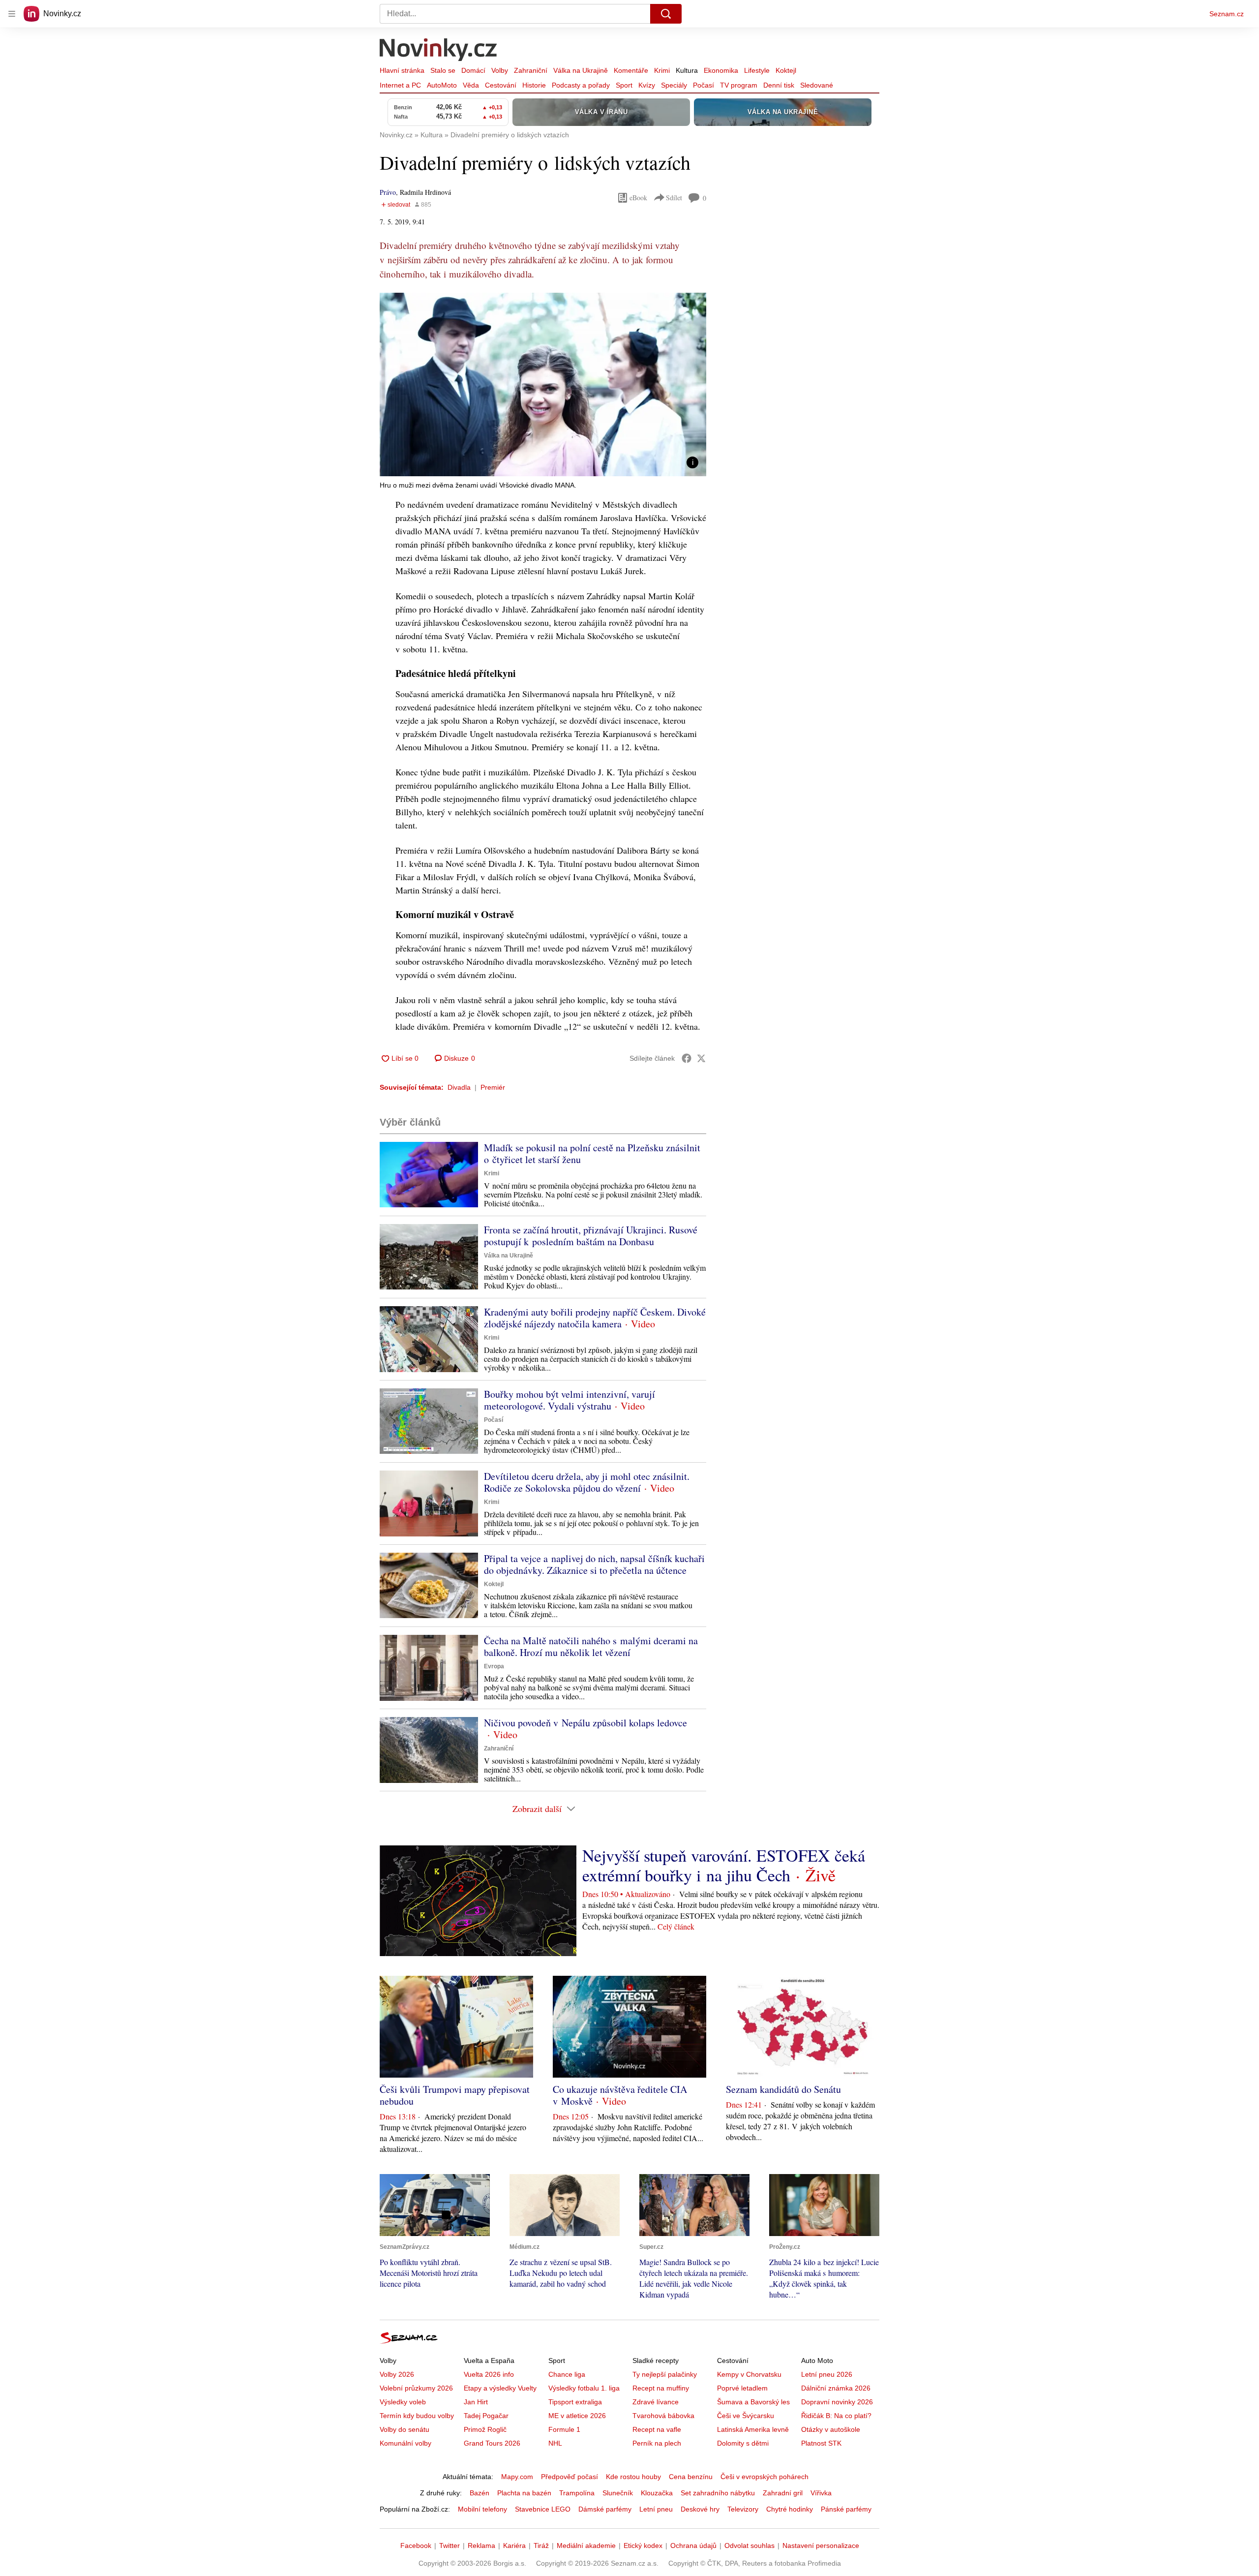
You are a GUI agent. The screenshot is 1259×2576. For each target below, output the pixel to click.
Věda (471, 85)
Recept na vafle (657, 2429)
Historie (534, 85)
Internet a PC (400, 85)
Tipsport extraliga (575, 2402)
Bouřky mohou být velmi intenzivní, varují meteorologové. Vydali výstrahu (570, 1400)
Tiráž (541, 2545)
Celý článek (676, 1926)
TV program (739, 85)
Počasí (704, 85)
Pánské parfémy (846, 2509)
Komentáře (631, 70)
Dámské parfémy (605, 2509)
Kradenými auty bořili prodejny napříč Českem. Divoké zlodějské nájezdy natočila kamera (595, 1318)
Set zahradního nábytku (718, 2493)
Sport (624, 85)
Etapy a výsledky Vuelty (500, 2388)
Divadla (459, 1087)
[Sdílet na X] (701, 1058)
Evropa (494, 1666)
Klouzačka (657, 2493)
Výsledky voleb (403, 2402)
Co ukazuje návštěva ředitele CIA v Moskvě (620, 2095)
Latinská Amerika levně (753, 2429)
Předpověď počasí (570, 2477)
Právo (388, 192)
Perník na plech (657, 2443)
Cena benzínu (691, 2477)
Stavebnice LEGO (543, 2509)
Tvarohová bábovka (663, 2416)
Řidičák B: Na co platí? (836, 2416)
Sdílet (674, 198)
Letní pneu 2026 (827, 2374)
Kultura (687, 70)
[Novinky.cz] (439, 51)
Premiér (493, 1087)
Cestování (501, 85)
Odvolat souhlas (749, 2545)
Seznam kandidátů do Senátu (783, 2089)
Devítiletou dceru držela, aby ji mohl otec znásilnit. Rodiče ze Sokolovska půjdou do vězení (587, 1482)
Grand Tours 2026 (492, 2443)
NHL (555, 2443)
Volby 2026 (397, 2374)
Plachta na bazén (524, 2493)
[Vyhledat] (666, 14)
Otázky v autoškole (831, 2429)
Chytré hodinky (790, 2509)
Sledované (817, 85)
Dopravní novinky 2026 (837, 2402)
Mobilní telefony (482, 2509)
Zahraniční (531, 70)
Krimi (662, 70)
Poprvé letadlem (742, 2388)
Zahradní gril (783, 2493)
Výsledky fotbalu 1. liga (584, 2388)
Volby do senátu (405, 2429)
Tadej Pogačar (486, 2416)
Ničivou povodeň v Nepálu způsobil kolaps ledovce (585, 1723)
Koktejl (786, 70)
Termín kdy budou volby (417, 2416)
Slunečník (618, 2493)
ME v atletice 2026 (577, 2416)
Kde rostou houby (633, 2477)
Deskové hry (700, 2509)
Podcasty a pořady (581, 85)
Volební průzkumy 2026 (416, 2388)
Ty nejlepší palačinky (665, 2374)
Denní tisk (779, 85)
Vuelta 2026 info (489, 2374)
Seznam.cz (1227, 14)
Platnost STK (821, 2443)
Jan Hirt (476, 2402)
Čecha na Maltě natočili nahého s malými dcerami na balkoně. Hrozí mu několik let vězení (591, 1646)
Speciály (674, 85)
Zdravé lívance (656, 2402)
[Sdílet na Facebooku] (687, 1058)
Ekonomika (721, 70)
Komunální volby (405, 2443)
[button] (543, 384)
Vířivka (821, 2493)
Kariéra (514, 2545)
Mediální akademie (586, 2545)
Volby (500, 70)
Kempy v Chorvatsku (749, 2374)
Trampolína (577, 2493)
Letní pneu (656, 2509)
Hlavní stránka (402, 70)
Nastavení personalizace (821, 2545)
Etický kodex (643, 2545)
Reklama (481, 2545)
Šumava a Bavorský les (753, 2402)
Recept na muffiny (661, 2388)
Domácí (473, 70)
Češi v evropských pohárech (764, 2477)
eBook (638, 198)
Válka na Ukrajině (581, 70)
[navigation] (12, 14)
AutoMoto (442, 85)
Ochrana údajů (693, 2545)
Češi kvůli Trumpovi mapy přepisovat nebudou (455, 2095)
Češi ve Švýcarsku (746, 2416)
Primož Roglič (485, 2429)
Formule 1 (564, 2429)
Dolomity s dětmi (743, 2443)
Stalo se (443, 70)
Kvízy (647, 85)
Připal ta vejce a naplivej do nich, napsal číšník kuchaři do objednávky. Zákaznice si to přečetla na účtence (594, 1564)
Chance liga (567, 2374)
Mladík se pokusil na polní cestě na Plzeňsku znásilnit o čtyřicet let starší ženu (592, 1153)
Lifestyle (757, 70)
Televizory (743, 2509)
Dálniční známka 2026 (836, 2388)
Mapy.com (517, 2477)
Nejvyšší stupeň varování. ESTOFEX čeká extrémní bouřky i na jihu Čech (724, 1865)
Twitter (450, 2545)
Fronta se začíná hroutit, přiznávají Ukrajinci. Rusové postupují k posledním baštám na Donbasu (591, 1236)
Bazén (480, 2493)
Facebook (416, 2545)
